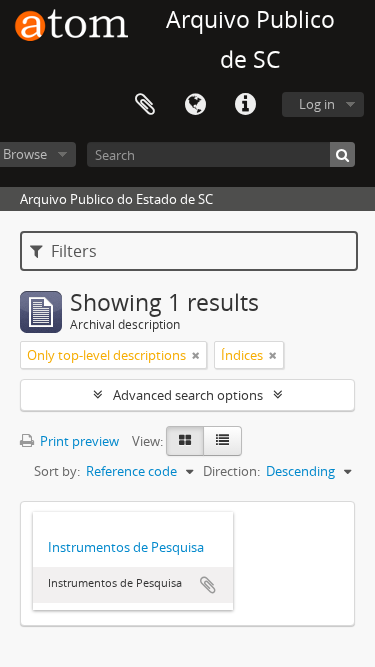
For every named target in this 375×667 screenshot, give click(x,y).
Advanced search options (188, 395)
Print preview (78, 441)
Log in (317, 104)
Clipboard (145, 105)
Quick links (245, 105)
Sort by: (57, 471)
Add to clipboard (208, 585)
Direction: (231, 471)
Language (195, 105)
